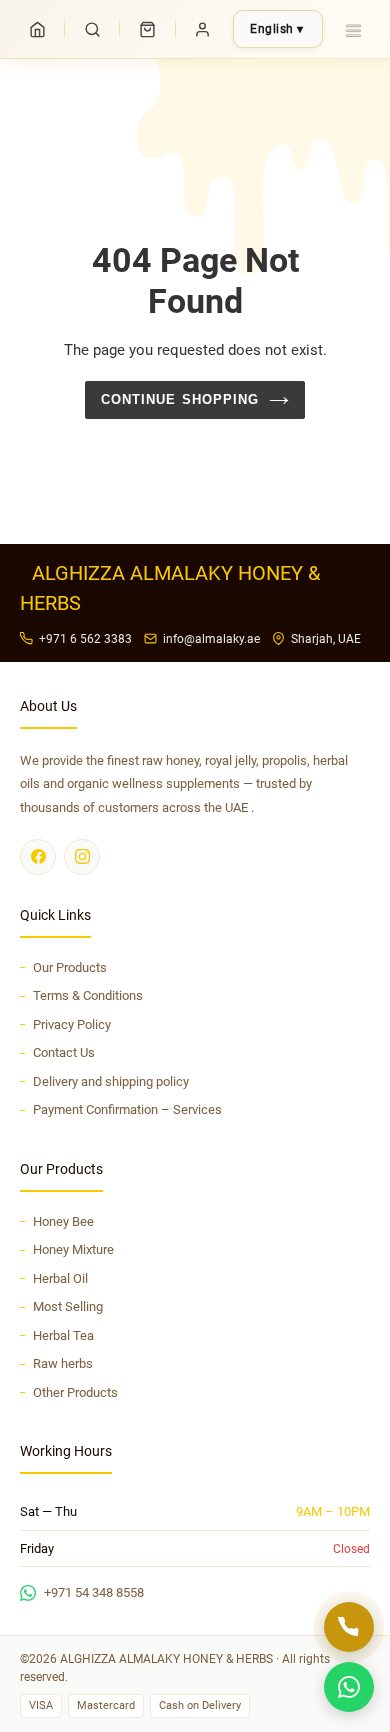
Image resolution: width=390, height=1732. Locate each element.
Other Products (75, 1392)
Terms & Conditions (88, 995)
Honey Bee (63, 1221)
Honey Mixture (73, 1249)
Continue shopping (180, 399)
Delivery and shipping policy (111, 1081)
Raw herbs (63, 1363)
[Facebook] (38, 857)
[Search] (92, 29)
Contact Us (64, 1052)
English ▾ (277, 29)
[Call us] (349, 1627)
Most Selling (68, 1306)
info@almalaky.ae (211, 639)
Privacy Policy (72, 1024)
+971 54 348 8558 (94, 1592)
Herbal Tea (63, 1335)
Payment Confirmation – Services (127, 1109)
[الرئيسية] (37, 29)
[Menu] (353, 29)
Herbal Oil (60, 1278)
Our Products (70, 967)
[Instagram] (82, 857)
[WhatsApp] (349, 1687)
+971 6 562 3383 (85, 639)
